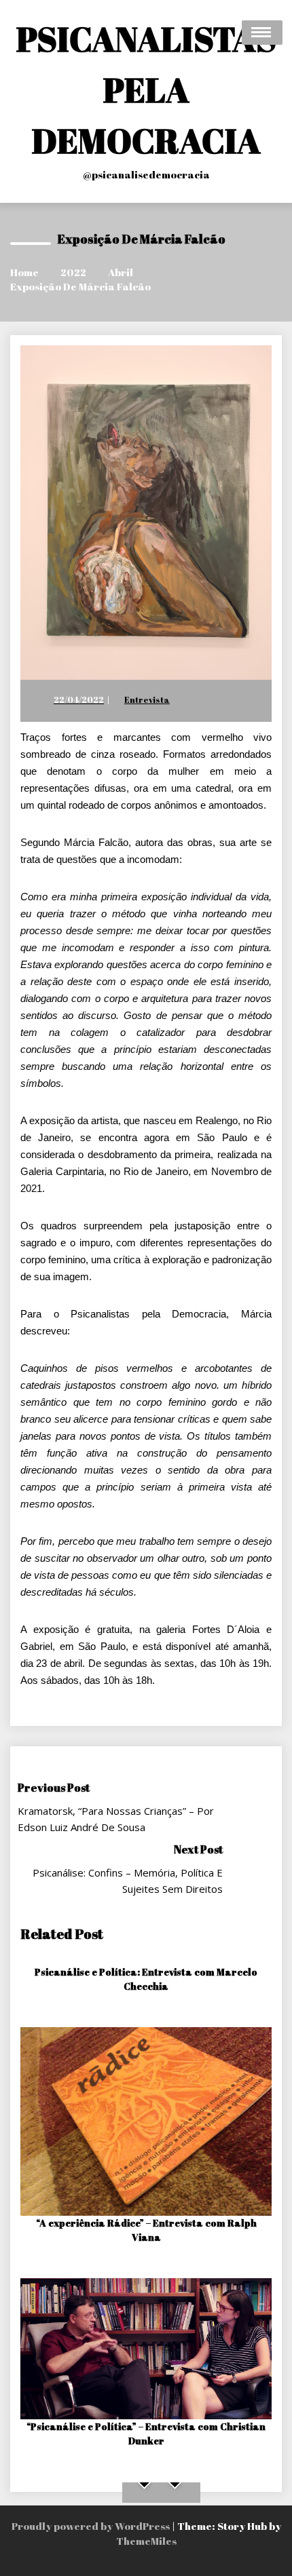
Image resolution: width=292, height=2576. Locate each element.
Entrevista (147, 699)
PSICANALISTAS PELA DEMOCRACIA (146, 90)
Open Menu (262, 33)
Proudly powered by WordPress (92, 2526)
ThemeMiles (146, 2541)
